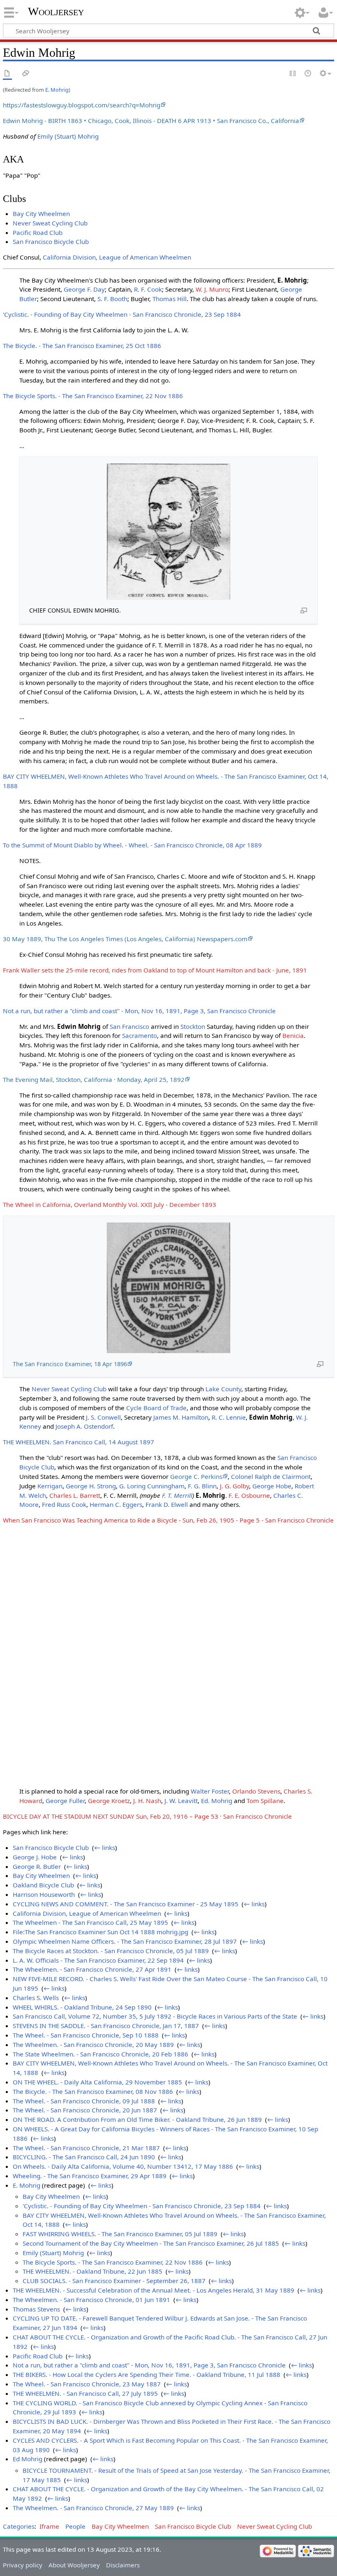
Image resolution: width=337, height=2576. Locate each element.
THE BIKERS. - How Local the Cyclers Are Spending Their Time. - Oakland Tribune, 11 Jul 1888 (147, 2374)
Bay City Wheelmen (41, 214)
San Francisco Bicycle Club (51, 241)
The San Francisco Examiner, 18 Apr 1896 (70, 1364)
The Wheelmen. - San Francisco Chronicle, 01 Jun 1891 (91, 2300)
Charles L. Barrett (75, 1495)
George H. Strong (91, 1486)
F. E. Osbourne (249, 1495)
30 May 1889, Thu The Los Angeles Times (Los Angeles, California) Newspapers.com (125, 939)
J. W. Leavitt (181, 1801)
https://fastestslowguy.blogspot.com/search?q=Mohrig (82, 105)
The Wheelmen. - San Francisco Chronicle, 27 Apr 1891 (92, 1969)
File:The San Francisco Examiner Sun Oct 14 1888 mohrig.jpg (100, 1932)
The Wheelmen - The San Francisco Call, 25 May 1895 (90, 1922)
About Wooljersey (74, 2565)
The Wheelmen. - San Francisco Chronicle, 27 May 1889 (93, 2508)
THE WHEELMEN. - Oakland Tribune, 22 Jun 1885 (92, 2271)
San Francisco (129, 1026)
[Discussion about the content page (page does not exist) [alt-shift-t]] (26, 74)
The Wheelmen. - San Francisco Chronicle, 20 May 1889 (93, 2045)
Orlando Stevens (256, 1791)
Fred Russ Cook (64, 1504)
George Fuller (65, 1801)
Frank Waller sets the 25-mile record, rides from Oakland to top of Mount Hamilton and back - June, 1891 (155, 970)
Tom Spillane (265, 1801)
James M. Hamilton (181, 1417)
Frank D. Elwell (167, 1504)
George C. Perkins (196, 1476)
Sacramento (140, 1035)
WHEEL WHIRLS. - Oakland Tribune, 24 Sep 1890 (82, 2007)
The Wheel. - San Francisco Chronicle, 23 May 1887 (87, 2384)
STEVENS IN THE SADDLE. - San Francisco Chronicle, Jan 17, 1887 (106, 2026)
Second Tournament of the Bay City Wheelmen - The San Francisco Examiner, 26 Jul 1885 (151, 2243)
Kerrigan (50, 1486)
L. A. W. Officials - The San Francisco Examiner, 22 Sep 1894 (98, 1960)
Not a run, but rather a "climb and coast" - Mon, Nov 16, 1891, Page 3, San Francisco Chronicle (139, 1011)
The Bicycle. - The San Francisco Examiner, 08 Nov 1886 (93, 2091)
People (75, 2526)
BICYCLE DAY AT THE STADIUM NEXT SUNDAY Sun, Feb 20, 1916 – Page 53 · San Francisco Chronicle (147, 1816)
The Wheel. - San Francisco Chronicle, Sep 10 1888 (86, 2035)
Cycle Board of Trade (156, 1408)
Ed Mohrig (28, 2459)
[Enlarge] (304, 610)
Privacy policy (23, 2565)
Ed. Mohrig (217, 1801)
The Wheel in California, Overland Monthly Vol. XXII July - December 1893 (110, 1204)
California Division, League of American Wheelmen (117, 257)
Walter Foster (210, 1791)
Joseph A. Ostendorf (84, 1426)
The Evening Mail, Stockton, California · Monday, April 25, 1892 (94, 1079)
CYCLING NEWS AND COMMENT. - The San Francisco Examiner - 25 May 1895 (126, 1904)
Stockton (193, 1026)
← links (105, 1847)
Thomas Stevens (36, 2309)
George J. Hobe (35, 1857)
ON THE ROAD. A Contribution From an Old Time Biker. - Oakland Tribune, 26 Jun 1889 (137, 2119)
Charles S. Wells (36, 1998)
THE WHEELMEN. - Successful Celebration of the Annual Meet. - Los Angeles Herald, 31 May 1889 (153, 2290)
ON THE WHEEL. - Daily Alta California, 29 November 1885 (97, 2082)
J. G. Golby (234, 1486)
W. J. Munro (212, 289)
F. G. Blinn (202, 1486)
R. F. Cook (148, 289)
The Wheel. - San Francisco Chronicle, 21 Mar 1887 (86, 2148)
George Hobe (272, 1486)
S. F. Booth (112, 299)
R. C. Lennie (229, 1417)
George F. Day (84, 289)
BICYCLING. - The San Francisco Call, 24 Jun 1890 (84, 2157)
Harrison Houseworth (44, 1894)
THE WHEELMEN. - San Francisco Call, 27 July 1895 (85, 2393)
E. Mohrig (57, 90)
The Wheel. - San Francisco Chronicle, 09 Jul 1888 (84, 2101)
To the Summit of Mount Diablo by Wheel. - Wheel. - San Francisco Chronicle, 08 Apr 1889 (132, 845)
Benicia (293, 1035)
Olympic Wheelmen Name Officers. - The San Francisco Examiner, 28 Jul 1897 (125, 1941)
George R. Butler (37, 1866)
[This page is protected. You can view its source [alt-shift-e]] (293, 74)
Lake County (223, 1389)
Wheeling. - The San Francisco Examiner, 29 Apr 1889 (90, 2176)
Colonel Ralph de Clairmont (271, 1476)
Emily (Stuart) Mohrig (68, 136)
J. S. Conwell (103, 1417)
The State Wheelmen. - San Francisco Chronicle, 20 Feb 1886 (100, 2054)
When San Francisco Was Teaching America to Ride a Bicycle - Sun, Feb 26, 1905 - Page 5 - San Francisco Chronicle (168, 1520)
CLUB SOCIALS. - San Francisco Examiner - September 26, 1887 (114, 2281)
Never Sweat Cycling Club (50, 223)
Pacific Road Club (38, 232)
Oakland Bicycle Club (43, 1885)
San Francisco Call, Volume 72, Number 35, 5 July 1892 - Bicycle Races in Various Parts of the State (155, 2016)
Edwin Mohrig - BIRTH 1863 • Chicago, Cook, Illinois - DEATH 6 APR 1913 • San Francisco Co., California (151, 121)
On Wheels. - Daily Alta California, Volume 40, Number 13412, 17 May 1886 (123, 2166)
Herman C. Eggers (116, 1504)
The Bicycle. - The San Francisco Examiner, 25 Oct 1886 (82, 346)
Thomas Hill (170, 299)
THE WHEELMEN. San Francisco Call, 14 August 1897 (78, 1442)
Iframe (49, 2526)
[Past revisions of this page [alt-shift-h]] (308, 74)
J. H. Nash (147, 1801)
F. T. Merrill (177, 1495)
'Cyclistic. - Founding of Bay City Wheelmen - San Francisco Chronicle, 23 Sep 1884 (122, 314)
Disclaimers (123, 2565)
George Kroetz (109, 1801)
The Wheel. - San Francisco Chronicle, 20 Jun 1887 (85, 2110)
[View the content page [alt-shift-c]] (7, 74)
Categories (19, 2526)
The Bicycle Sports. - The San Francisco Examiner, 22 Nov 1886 (93, 396)
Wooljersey (56, 11)
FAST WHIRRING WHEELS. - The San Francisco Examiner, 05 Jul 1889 (120, 2234)
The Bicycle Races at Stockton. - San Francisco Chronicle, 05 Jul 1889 (111, 1951)
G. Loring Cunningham (152, 1486)
